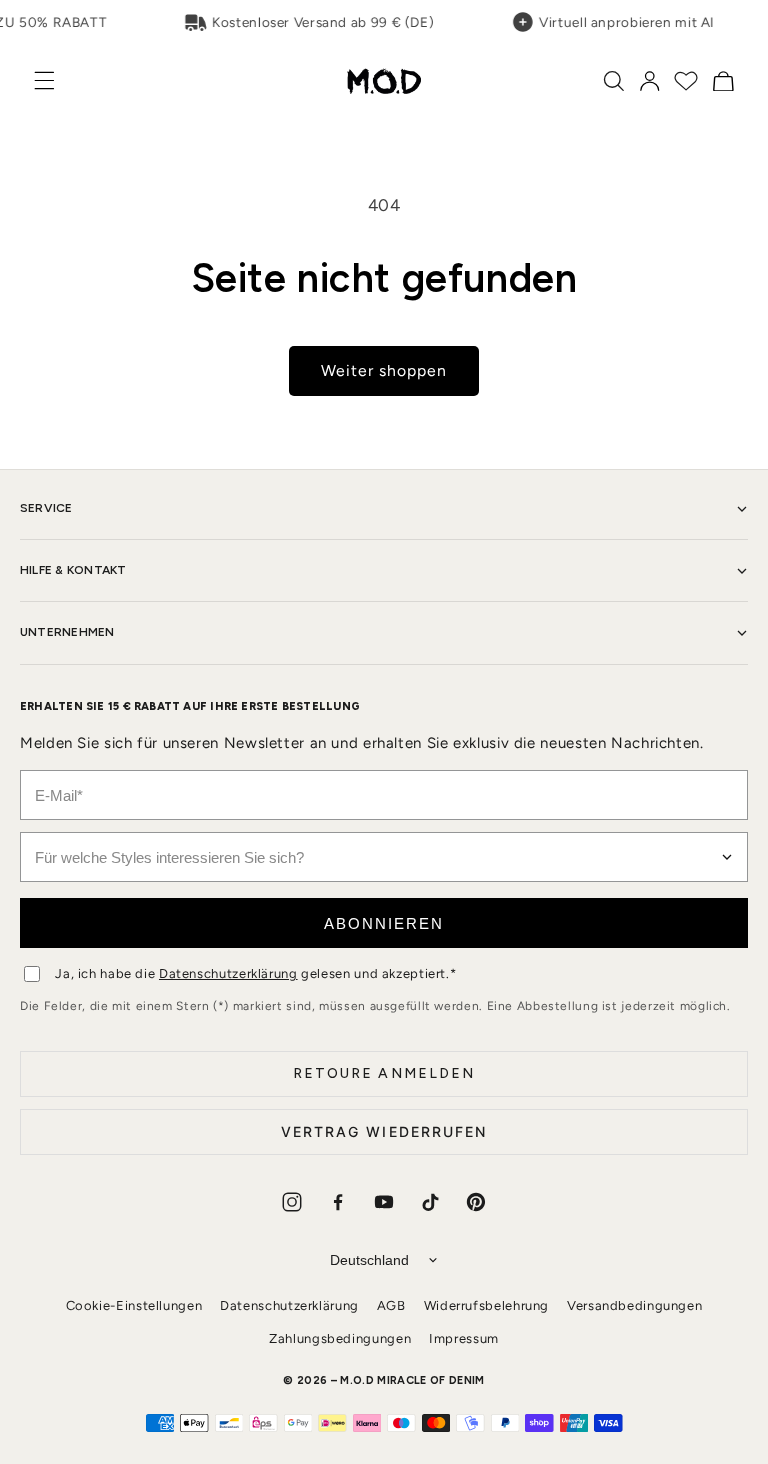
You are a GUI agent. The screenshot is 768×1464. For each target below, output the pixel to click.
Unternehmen (67, 632)
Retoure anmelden (384, 1073)
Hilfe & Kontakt (73, 570)
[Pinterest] (476, 1202)
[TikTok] (430, 1202)
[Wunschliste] (686, 81)
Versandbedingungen (634, 1305)
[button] (55, 80)
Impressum (464, 1338)
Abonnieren (384, 923)
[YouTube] (384, 1202)
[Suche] (614, 81)
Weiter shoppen (384, 370)
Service (46, 508)
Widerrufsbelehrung (486, 1305)
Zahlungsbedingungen (340, 1338)
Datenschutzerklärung (228, 973)
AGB (391, 1305)
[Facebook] (338, 1202)
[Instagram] (292, 1202)
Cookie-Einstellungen (134, 1305)
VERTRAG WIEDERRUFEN (384, 1131)
